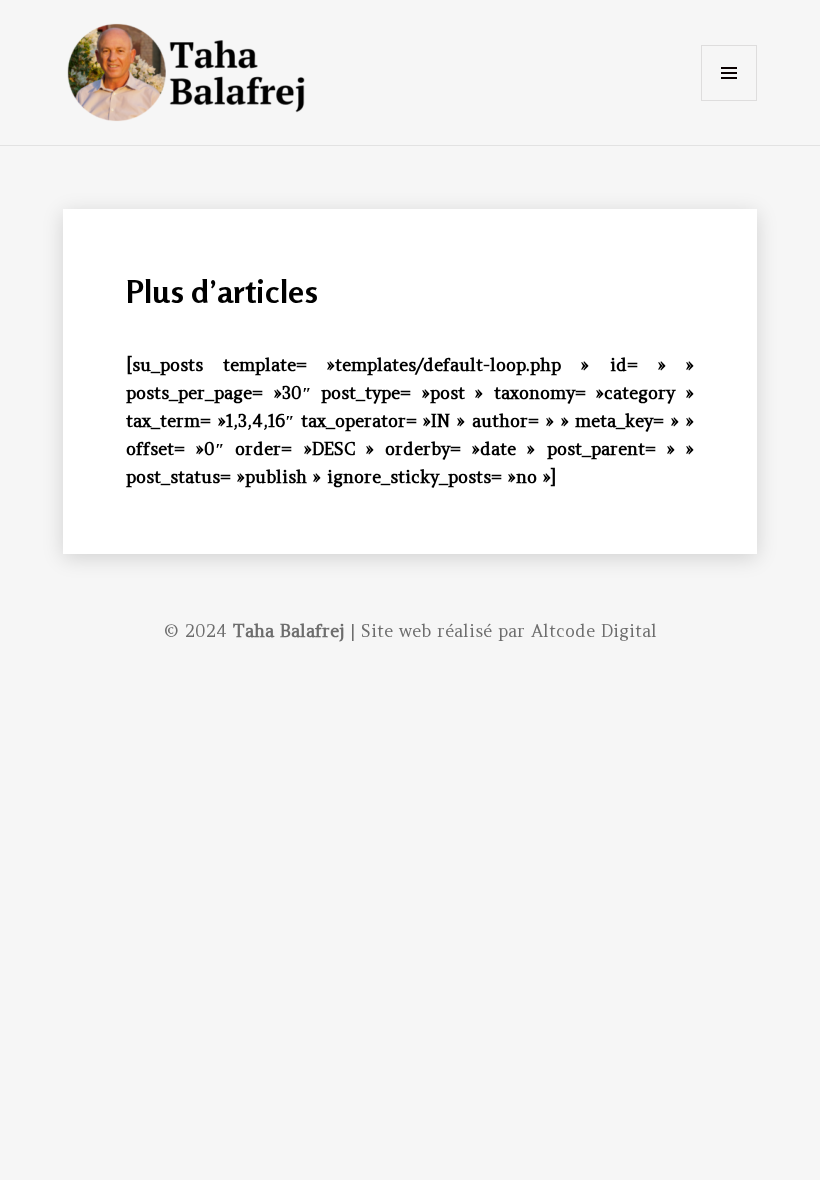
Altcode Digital (594, 631)
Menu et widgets (729, 100)
